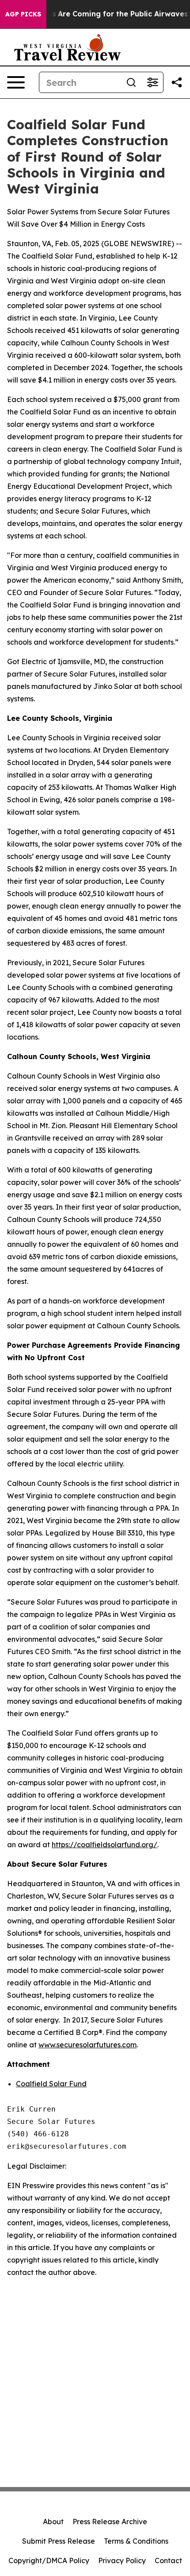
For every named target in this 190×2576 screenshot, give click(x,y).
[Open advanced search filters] (152, 82)
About (53, 2522)
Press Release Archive (110, 2522)
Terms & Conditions (136, 2541)
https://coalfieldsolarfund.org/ (104, 1845)
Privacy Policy (122, 2561)
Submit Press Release (59, 2541)
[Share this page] (177, 82)
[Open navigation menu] (16, 82)
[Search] (131, 82)
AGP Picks (23, 14)
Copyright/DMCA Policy (49, 2561)
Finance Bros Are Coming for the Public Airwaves (98, 14)
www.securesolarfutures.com (87, 2045)
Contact (168, 2561)
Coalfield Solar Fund (51, 2084)
